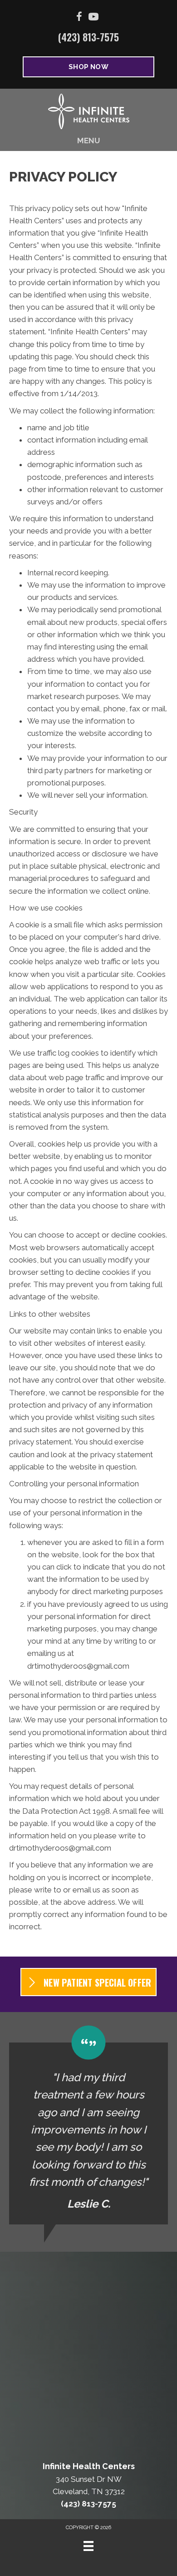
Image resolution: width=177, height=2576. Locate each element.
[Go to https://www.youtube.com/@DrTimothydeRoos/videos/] (93, 18)
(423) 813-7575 (88, 37)
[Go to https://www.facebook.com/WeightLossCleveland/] (79, 18)
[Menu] (88, 2546)
